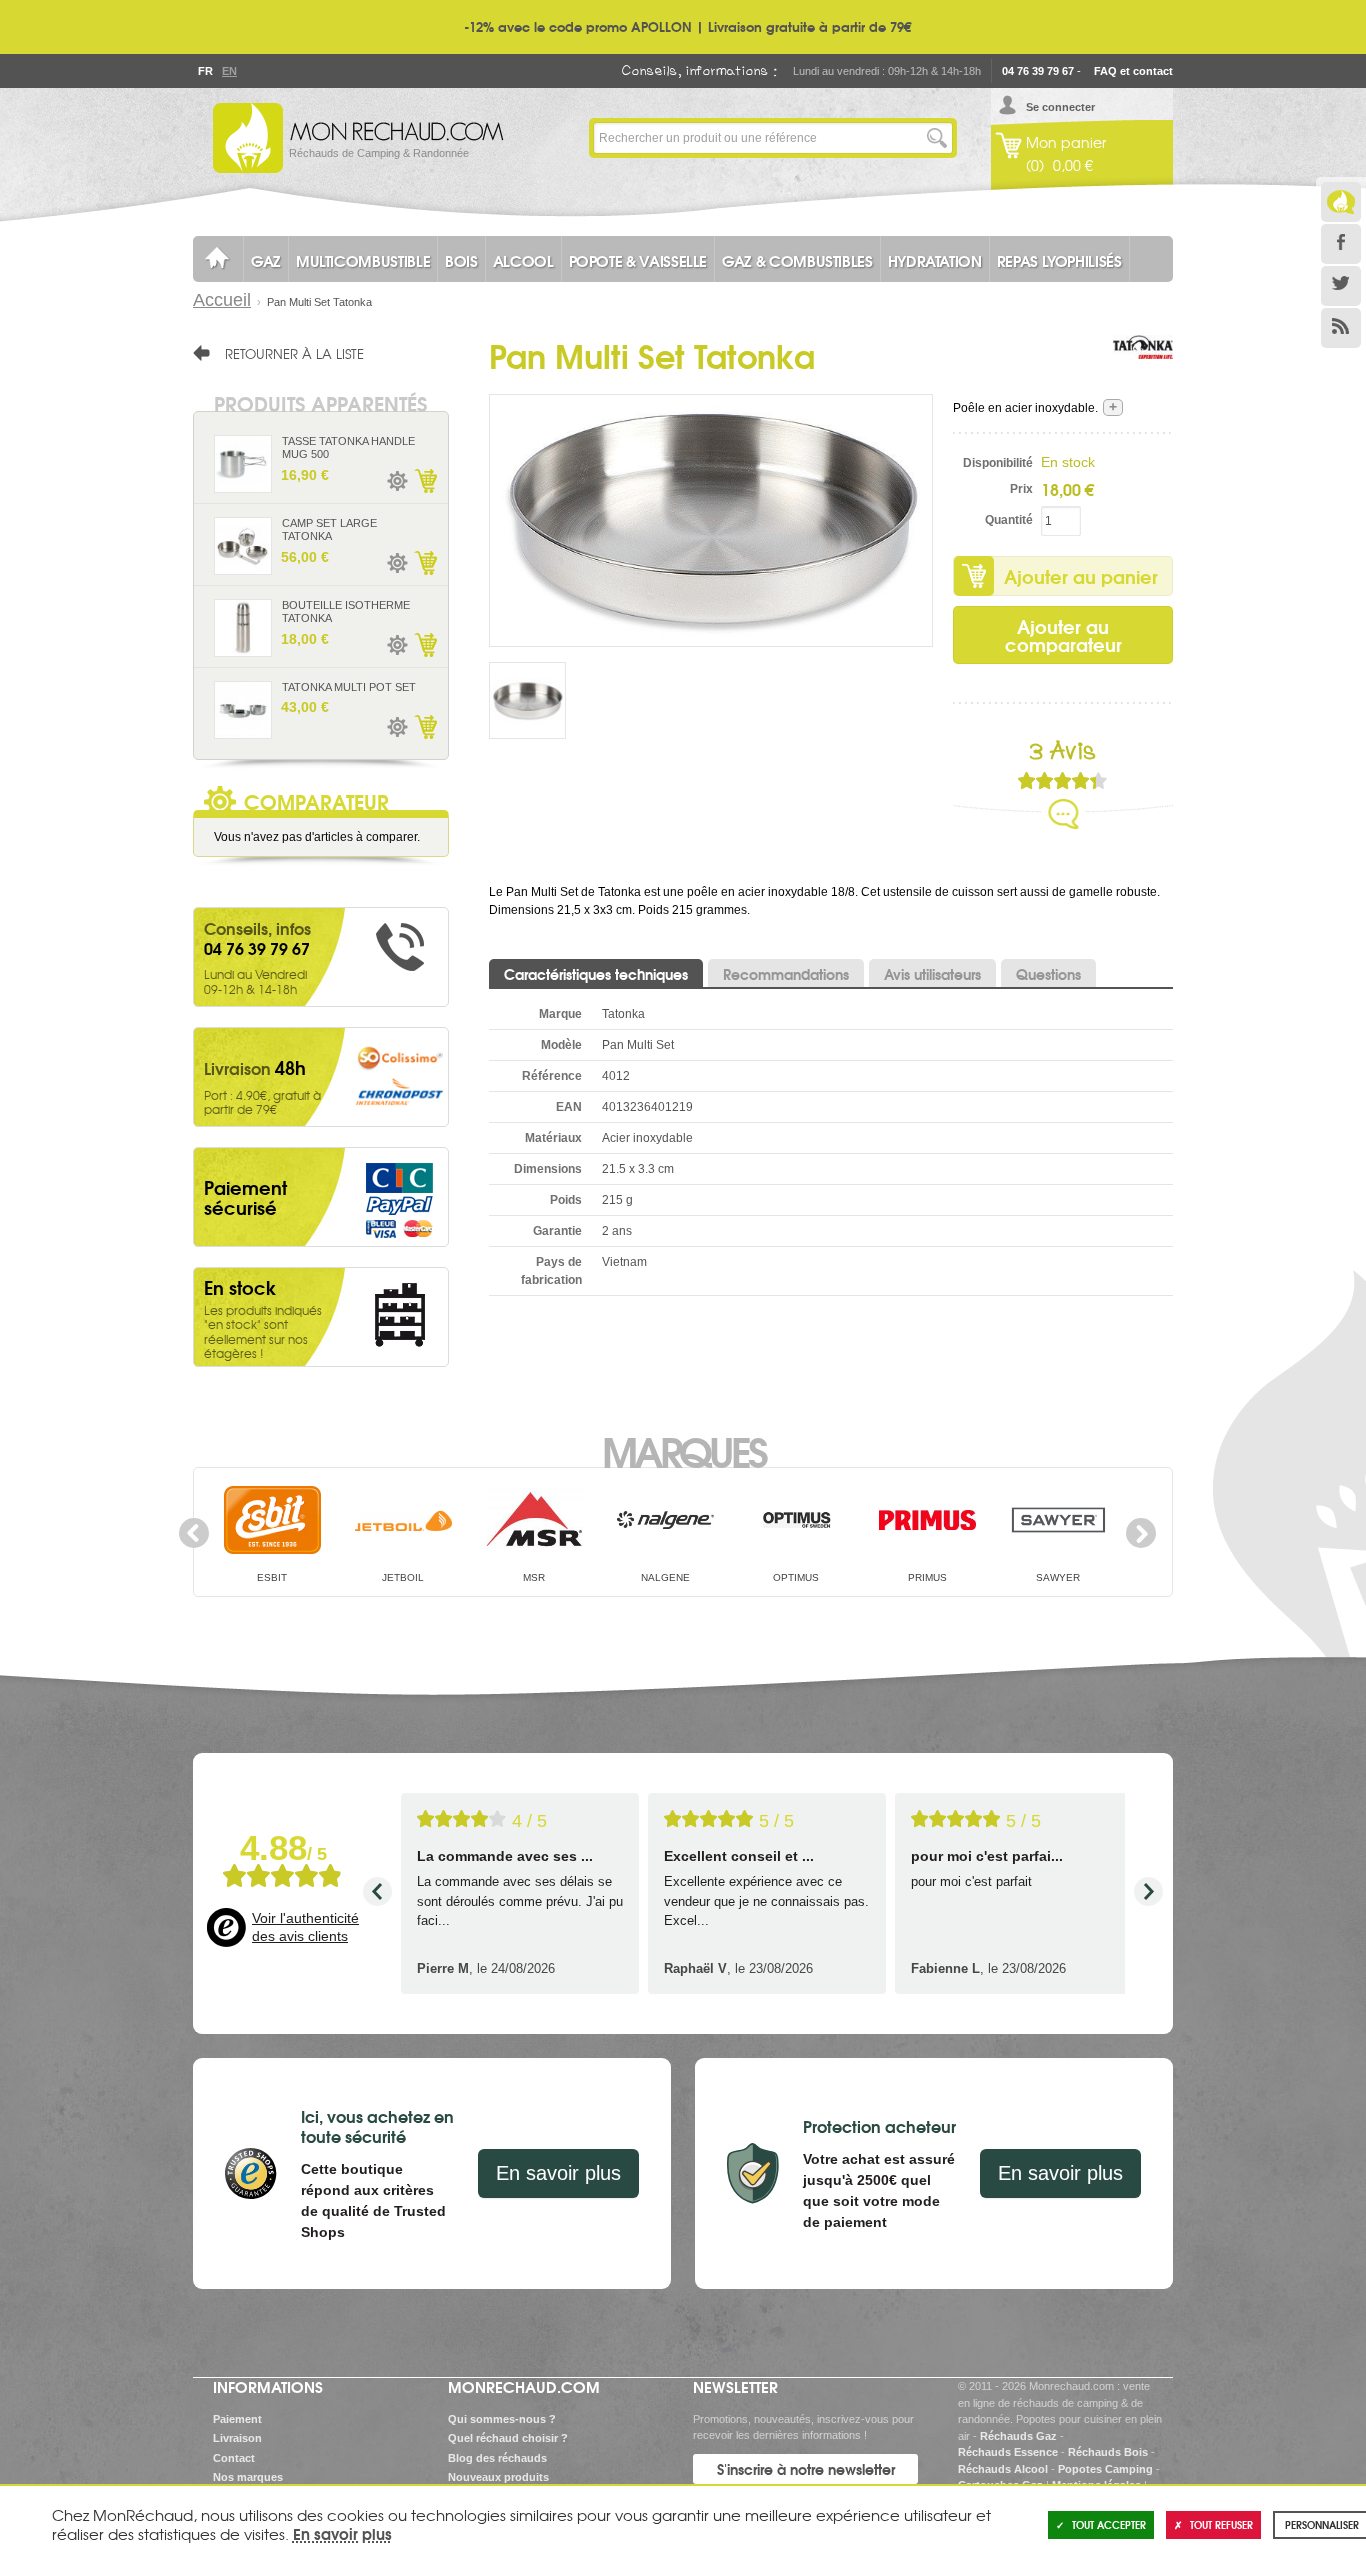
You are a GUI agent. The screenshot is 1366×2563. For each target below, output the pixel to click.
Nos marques (248, 2477)
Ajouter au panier (1081, 576)
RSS (1341, 328)
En (229, 71)
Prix (1021, 489)
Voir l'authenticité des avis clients (305, 1927)
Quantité (1009, 520)
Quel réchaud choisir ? (508, 2438)
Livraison (237, 2438)
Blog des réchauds (497, 2458)
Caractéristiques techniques (596, 974)
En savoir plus (558, 2173)
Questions (1048, 974)
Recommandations (786, 974)
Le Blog (1341, 202)
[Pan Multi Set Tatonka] (711, 520)
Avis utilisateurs (932, 974)
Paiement (237, 2419)
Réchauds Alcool (1003, 2469)
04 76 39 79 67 (1038, 71)
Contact (234, 2458)
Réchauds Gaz (1018, 2436)
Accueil (222, 300)
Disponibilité (998, 463)
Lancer (937, 138)
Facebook (1341, 244)
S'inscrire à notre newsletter (806, 2469)
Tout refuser (1221, 2524)
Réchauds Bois (1108, 2452)
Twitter (1341, 286)
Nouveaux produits (498, 2477)
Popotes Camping (1105, 2469)
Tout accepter (1109, 2524)
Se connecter (1060, 107)
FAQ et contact (1133, 71)
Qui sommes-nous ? (502, 2419)
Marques (683, 1450)
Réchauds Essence (1008, 2452)
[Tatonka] (1143, 365)
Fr (205, 71)
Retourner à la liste (294, 353)
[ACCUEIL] (218, 259)
